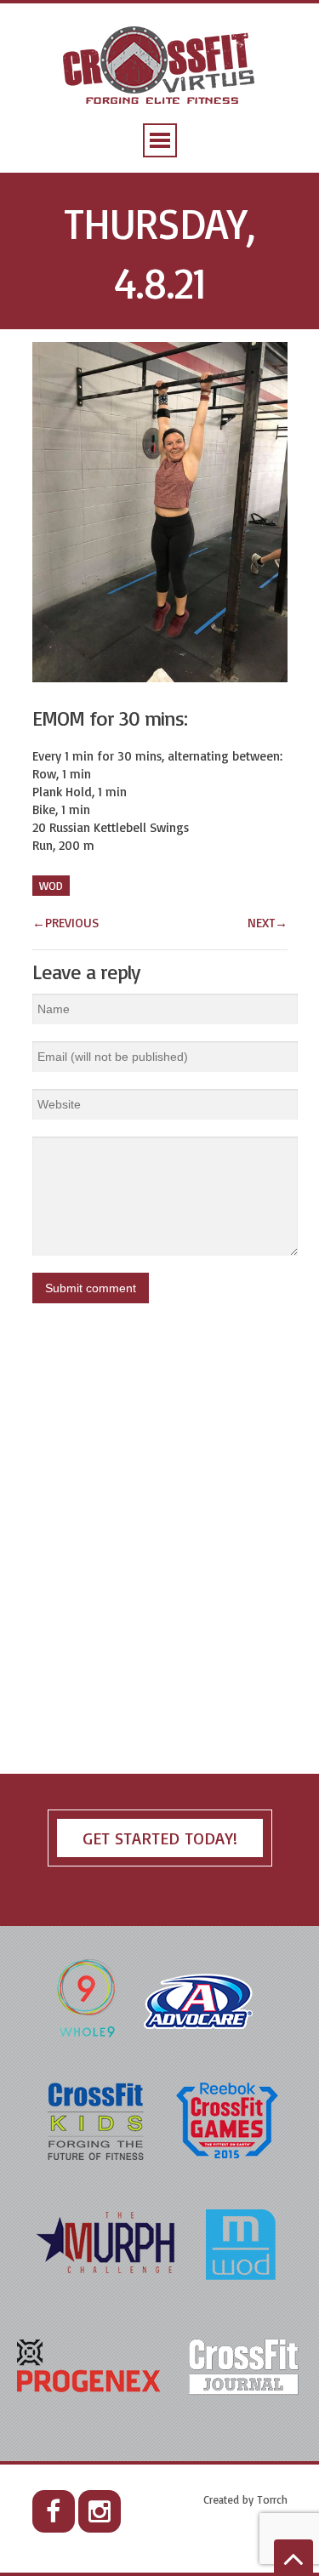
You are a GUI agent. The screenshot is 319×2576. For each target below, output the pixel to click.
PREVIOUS (66, 923)
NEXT (268, 923)
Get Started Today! (160, 1838)
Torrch (272, 2499)
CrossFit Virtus (159, 67)
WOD (51, 886)
